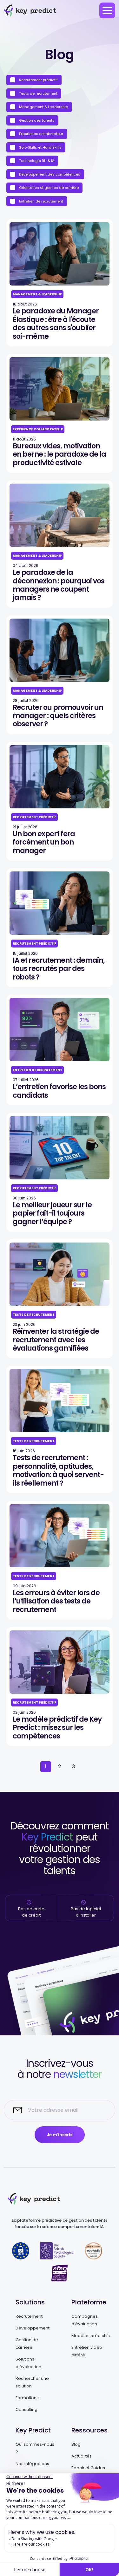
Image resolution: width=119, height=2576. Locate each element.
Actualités (82, 2456)
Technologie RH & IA (36, 161)
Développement (33, 2328)
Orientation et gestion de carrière (48, 188)
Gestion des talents (36, 120)
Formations (27, 2398)
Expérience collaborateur (41, 134)
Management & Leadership (43, 107)
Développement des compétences (49, 174)
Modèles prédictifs (91, 2336)
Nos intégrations (32, 2464)
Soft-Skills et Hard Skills (40, 147)
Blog (76, 2444)
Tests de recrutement (38, 93)
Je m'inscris (60, 2135)
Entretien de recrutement (41, 201)
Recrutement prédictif (38, 80)
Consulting (26, 2409)
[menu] (107, 10)
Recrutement (29, 2316)
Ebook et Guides (88, 2468)
